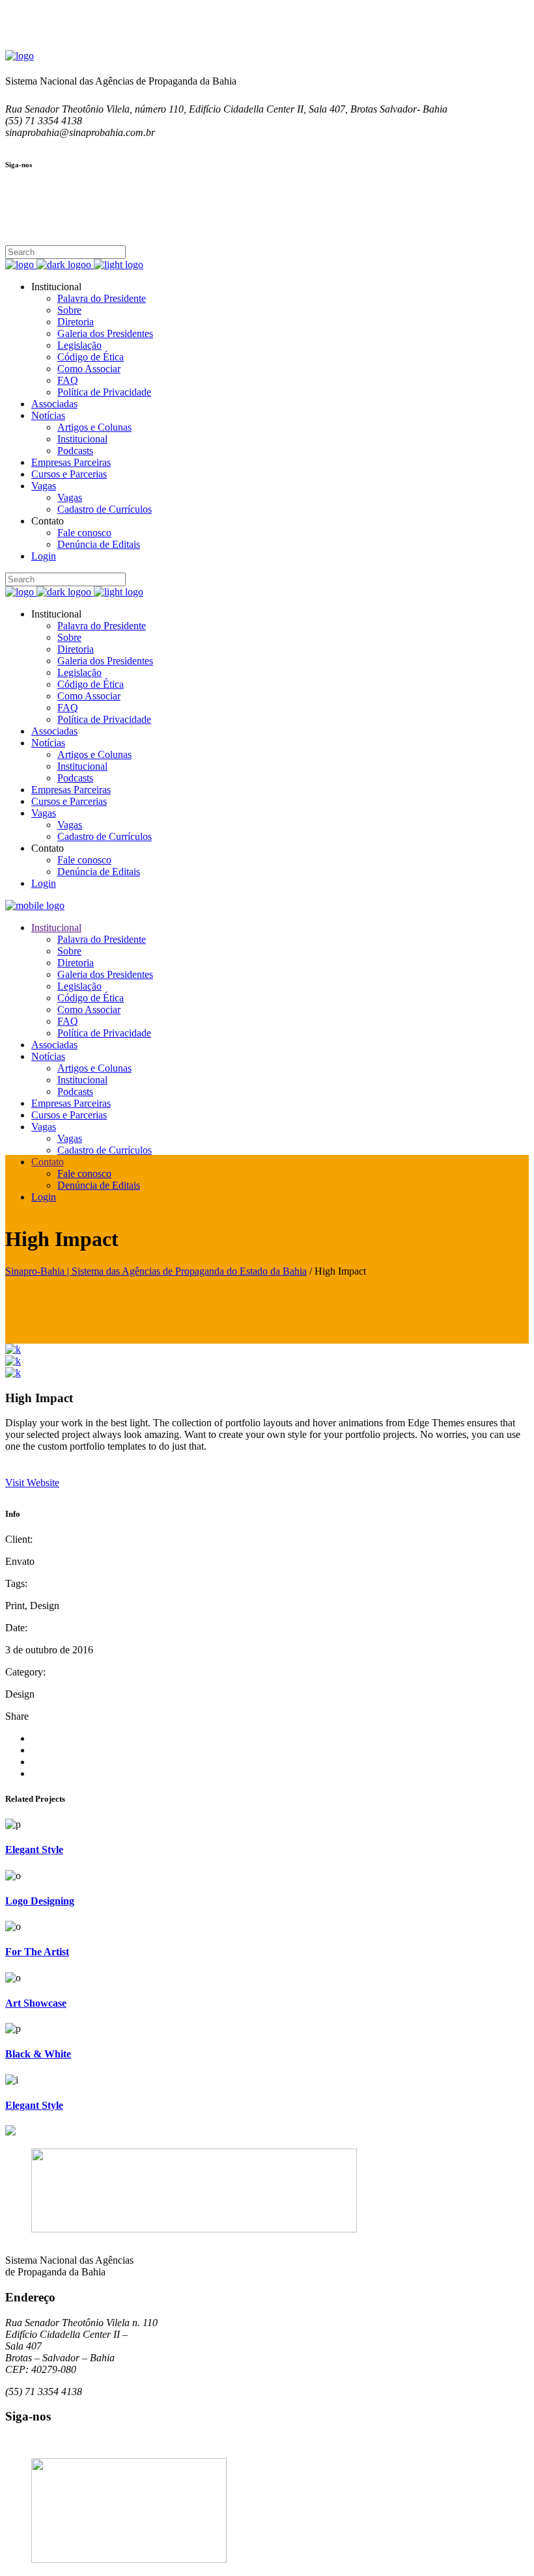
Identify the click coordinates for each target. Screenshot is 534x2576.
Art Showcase (36, 2003)
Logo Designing (40, 1901)
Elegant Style (34, 1850)
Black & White (38, 2054)
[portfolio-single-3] (13, 1373)
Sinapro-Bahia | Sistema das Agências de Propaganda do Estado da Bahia (156, 1271)
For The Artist (37, 1952)
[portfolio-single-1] (13, 1349)
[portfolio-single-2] (13, 1361)
